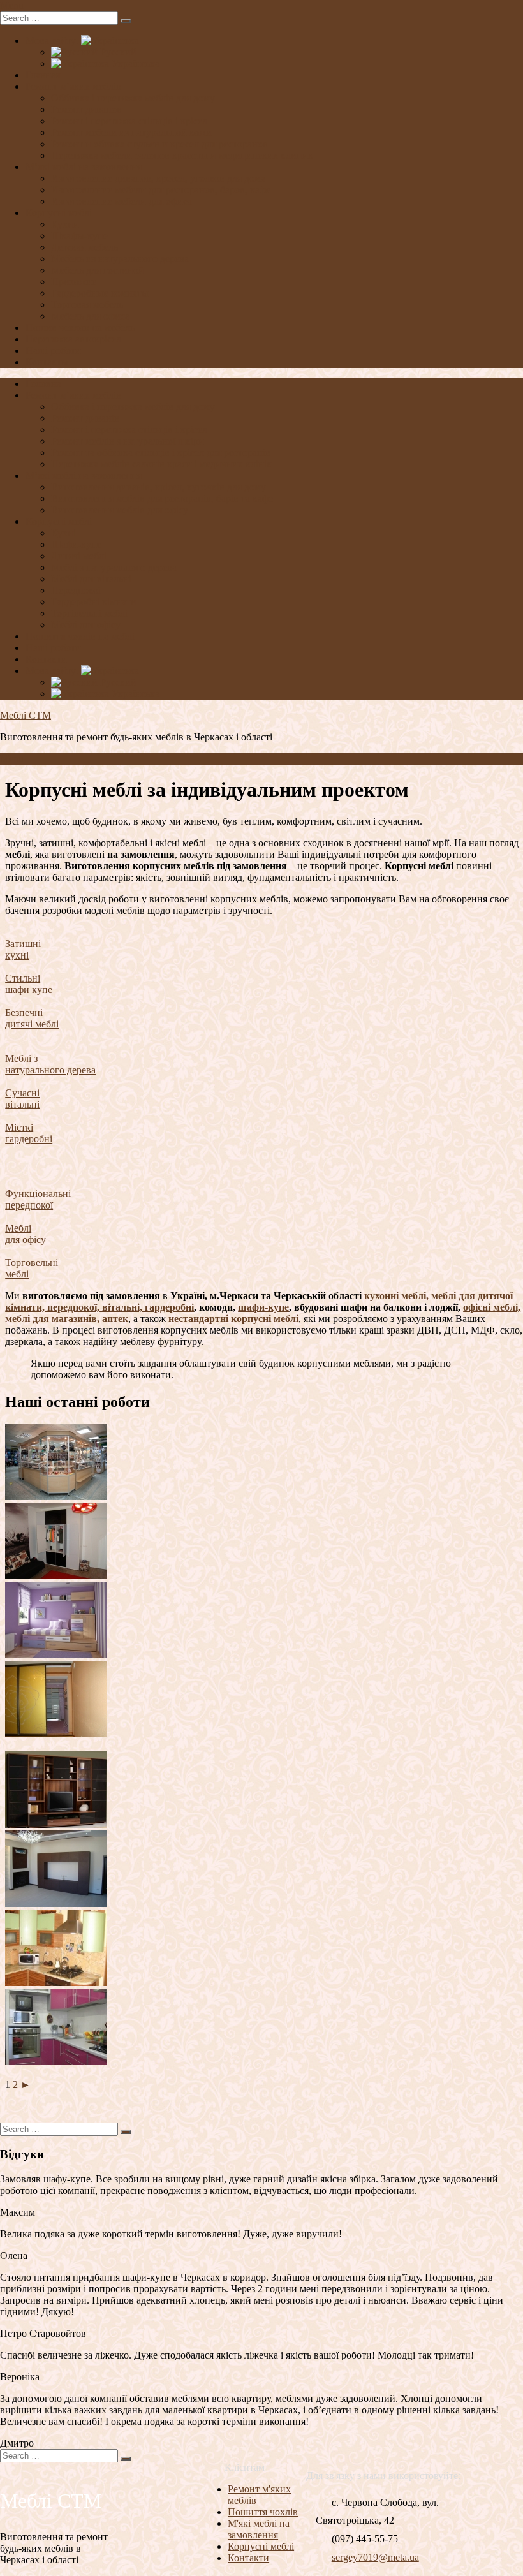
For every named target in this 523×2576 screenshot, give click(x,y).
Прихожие (74, 282)
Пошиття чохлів (263, 2512)
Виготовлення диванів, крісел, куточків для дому (158, 487)
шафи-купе (263, 1307)
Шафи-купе (76, 544)
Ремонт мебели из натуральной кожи (131, 132)
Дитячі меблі (79, 556)
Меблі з (21, 1058)
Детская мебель (85, 247)
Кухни (65, 224)
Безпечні (24, 1012)
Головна (43, 384)
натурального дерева (50, 1070)
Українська (134, 63)
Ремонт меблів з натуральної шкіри (128, 441)
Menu (12, 5)
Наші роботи (53, 350)
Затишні (23, 944)
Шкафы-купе (79, 236)
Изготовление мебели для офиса (122, 201)
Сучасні (22, 1093)
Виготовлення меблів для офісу (120, 510)
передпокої (29, 1205)
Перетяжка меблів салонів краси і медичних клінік (161, 464)
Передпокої (76, 590)
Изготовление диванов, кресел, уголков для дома (158, 178)
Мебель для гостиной (98, 270)
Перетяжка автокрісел (73, 339)
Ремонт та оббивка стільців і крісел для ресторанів (161, 453)
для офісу (26, 1240)
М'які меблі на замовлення (259, 2529)
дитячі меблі (32, 1024)
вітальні (22, 1104)
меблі (17, 1274)
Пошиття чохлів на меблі (80, 636)
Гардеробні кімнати (94, 602)
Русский (117, 52)
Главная (43, 75)
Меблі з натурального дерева (114, 567)
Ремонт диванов (86, 109)
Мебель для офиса (90, 316)
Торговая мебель (87, 305)
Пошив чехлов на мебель (80, 328)
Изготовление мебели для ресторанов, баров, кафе (161, 190)
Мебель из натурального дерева (120, 259)
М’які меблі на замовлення (84, 167)
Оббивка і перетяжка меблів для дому (133, 98)
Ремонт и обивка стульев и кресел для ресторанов (159, 144)
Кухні (63, 533)
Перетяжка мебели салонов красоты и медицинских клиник (182, 155)
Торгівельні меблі (89, 613)
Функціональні (38, 1194)
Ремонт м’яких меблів (73, 86)
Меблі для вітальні (91, 579)
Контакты (47, 362)
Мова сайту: (53, 40)
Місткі (19, 1127)
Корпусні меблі (59, 213)
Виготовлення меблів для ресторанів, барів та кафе (162, 498)
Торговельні (32, 1262)
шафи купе (29, 990)
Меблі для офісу (86, 625)
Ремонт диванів (85, 418)
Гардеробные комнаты (100, 293)
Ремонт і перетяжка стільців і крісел (129, 121)
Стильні (23, 978)
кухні (17, 955)
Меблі (18, 1228)
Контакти (46, 659)
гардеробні (29, 1139)
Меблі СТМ (26, 715)
